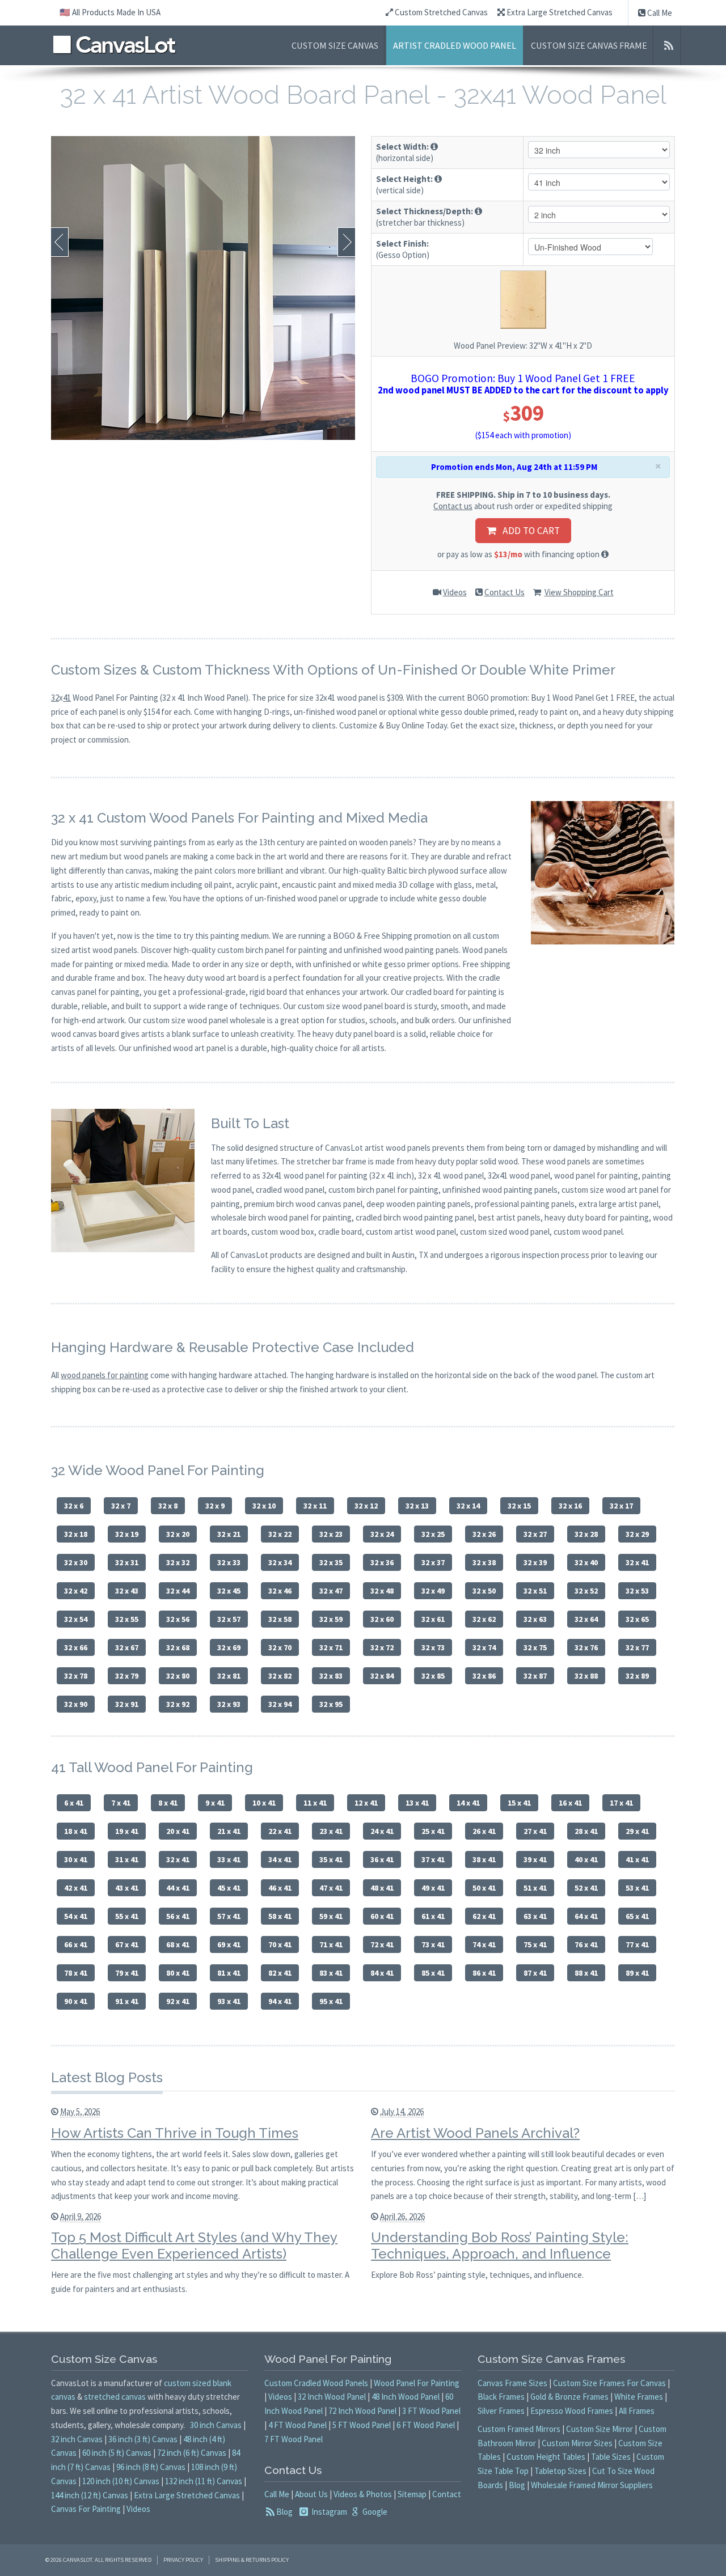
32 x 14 (468, 1506)
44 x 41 (178, 1888)
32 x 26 (484, 1534)
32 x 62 (484, 1619)
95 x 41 (331, 2001)
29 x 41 (637, 1831)
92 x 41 (178, 2001)
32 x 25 (433, 1534)
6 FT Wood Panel (426, 2425)
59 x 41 (331, 1916)
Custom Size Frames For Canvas (609, 2383)
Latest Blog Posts (107, 2077)
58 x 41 (280, 1916)
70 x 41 (280, 1944)
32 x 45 (229, 1591)
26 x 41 (484, 1831)
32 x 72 (382, 1647)
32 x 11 (315, 1506)
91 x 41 (127, 2001)
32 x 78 (76, 1676)
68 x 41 (178, 1944)
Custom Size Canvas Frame (589, 45)
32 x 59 (331, 1619)
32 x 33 (229, 1562)
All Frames (637, 2411)
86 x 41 (484, 1973)
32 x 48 (382, 1591)
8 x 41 (168, 1803)
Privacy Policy (183, 2560)
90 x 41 (76, 2001)
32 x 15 (519, 1506)
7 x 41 (121, 1803)
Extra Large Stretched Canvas (559, 12)
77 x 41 (637, 1944)
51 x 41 (535, 1888)
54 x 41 (76, 1916)
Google (374, 2512)
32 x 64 (586, 1619)
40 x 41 (586, 1859)
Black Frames (501, 2397)
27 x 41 (535, 1831)
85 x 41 (433, 1973)
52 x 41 (586, 1888)
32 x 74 (484, 1647)
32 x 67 (127, 1647)
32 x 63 (535, 1619)
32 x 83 (331, 1676)
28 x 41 (586, 1831)
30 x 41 (76, 1859)
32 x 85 (433, 1676)
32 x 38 (484, 1562)
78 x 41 (76, 1973)
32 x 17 (621, 1506)
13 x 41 (417, 1803)
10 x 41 (264, 1803)
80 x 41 (178, 1973)
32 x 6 (74, 1506)
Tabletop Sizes (560, 2471)
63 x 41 (535, 1916)
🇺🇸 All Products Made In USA (110, 12)
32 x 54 (76, 1619)
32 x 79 (127, 1676)
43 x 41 (127, 1888)
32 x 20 (178, 1534)
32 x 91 (127, 1704)
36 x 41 (382, 1859)
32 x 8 (168, 1506)
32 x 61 (433, 1619)
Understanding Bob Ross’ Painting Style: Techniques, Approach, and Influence (500, 2245)
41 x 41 (637, 1859)
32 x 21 (229, 1534)
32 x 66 (76, 1647)
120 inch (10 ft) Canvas (121, 2481)
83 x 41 (331, 1973)
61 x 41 (433, 1916)
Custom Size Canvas (335, 45)
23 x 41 (331, 1831)
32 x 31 (127, 1562)
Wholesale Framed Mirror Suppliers (592, 2485)
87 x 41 (535, 1973)
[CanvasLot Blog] (668, 45)
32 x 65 (637, 1619)
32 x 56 (178, 1619)
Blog (284, 2512)
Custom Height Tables (546, 2457)
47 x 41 (331, 1888)
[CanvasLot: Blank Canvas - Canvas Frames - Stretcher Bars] (115, 45)
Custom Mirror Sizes (577, 2443)
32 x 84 (382, 1676)
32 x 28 (586, 1534)
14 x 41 (468, 1803)
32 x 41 (637, 1562)
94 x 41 (280, 2001)
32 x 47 (331, 1591)
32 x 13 (417, 1506)
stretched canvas (115, 2397)
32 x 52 (586, 1591)
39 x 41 (535, 1859)
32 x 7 (121, 1506)
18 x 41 (76, 1831)
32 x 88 (586, 1676)
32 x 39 (535, 1562)
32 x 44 (178, 1591)
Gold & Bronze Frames (569, 2397)
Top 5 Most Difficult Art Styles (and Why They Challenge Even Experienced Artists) (194, 2245)
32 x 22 (280, 1534)
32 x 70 (280, 1647)
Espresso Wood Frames (572, 2411)
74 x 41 (484, 1944)
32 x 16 (570, 1506)
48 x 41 (382, 1888)
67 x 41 (127, 1944)
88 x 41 (586, 1973)
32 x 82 (280, 1676)
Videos (455, 592)
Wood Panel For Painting (417, 2383)
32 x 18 (76, 1534)
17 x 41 (621, 1803)
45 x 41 (229, 1888)
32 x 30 (76, 1562)
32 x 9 (215, 1506)
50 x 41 (484, 1888)
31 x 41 (127, 1859)
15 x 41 (519, 1803)
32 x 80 (178, 1676)
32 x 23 (331, 1534)
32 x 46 (280, 1591)
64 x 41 (586, 1916)
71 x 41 (331, 1944)
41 (67, 698)
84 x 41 (382, 1973)
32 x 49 (433, 1591)
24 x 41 (382, 1831)
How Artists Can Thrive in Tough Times (175, 2133)
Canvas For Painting (86, 2509)
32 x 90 (76, 1704)
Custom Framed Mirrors (519, 2429)
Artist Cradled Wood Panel (455, 45)
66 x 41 (76, 1944)
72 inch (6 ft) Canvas (192, 2453)
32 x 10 (264, 1506)
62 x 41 (484, 1916)
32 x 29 (637, 1534)
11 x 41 (315, 1803)
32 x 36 (382, 1562)
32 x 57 (229, 1619)
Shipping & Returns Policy (252, 2560)
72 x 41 (382, 1944)
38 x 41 (484, 1859)
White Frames (639, 2397)
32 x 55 (127, 1619)
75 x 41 (535, 1944)
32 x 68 (178, 1647)
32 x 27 (535, 1534)
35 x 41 (331, 1859)
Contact (447, 2494)
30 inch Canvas (216, 2425)
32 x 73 (433, 1647)
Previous (60, 242)
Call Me (659, 13)
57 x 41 (229, 1916)
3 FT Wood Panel (431, 2411)
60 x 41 (382, 1916)
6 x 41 (74, 1803)
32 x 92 (178, 1704)
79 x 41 (127, 1973)
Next (346, 242)
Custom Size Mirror (600, 2429)
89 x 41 (637, 1973)
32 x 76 (586, 1647)
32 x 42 (76, 1591)
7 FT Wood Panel (294, 2439)
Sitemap (412, 2494)
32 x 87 (535, 1676)
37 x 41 (433, 1859)
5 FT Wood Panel (362, 2425)
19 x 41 (127, 1831)
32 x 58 (280, 1619)
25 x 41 (433, 1831)
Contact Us (505, 592)
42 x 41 (76, 1888)
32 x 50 (484, 1591)
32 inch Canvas (77, 2439)
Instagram (328, 2512)
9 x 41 (215, 1803)
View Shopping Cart (579, 592)
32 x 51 (535, 1591)
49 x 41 (433, 1888)
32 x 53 (637, 1591)
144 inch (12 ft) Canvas (90, 2495)
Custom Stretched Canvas (440, 12)
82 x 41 (280, 1973)
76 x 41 (586, 1944)
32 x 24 (382, 1534)
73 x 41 (433, 1944)
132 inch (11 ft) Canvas (204, 2481)
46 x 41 (280, 1888)
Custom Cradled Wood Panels (316, 2383)
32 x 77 (637, 1647)
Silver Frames (501, 2411)
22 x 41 (280, 1831)
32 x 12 (366, 1506)
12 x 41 (366, 1803)
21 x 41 (229, 1831)
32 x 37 (433, 1562)
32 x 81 (229, 1676)
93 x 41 (229, 2001)
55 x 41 (127, 1916)
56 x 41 (178, 1916)
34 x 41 (280, 1859)
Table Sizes (611, 2457)
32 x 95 (331, 1704)
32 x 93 (229, 1704)
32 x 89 (637, 1676)
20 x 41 (178, 1831)
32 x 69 (229, 1647)
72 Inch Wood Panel (362, 2411)
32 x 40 (586, 1562)
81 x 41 (229, 1973)
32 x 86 (484, 1676)
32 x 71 (331, 1647)
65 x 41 (637, 1916)
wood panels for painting (105, 1375)
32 (55, 698)
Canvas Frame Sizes (512, 2383)
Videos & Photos (363, 2494)
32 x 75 (535, 1647)
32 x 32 (178, 1562)
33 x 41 (229, 1859)
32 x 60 (382, 1619)
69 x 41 (229, 1944)
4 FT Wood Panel (297, 2425)
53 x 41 (637, 1888)
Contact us (453, 506)
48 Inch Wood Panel (406, 2397)
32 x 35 (331, 1562)
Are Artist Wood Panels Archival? (475, 2133)
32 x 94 (280, 1704)
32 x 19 (127, 1534)
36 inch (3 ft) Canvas (143, 2439)
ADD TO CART (528, 531)
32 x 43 (127, 1591)
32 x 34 (280, 1562)
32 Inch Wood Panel (332, 2397)
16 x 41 (570, 1803)
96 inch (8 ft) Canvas (151, 2467)
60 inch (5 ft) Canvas (117, 2453)
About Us (311, 2494)
